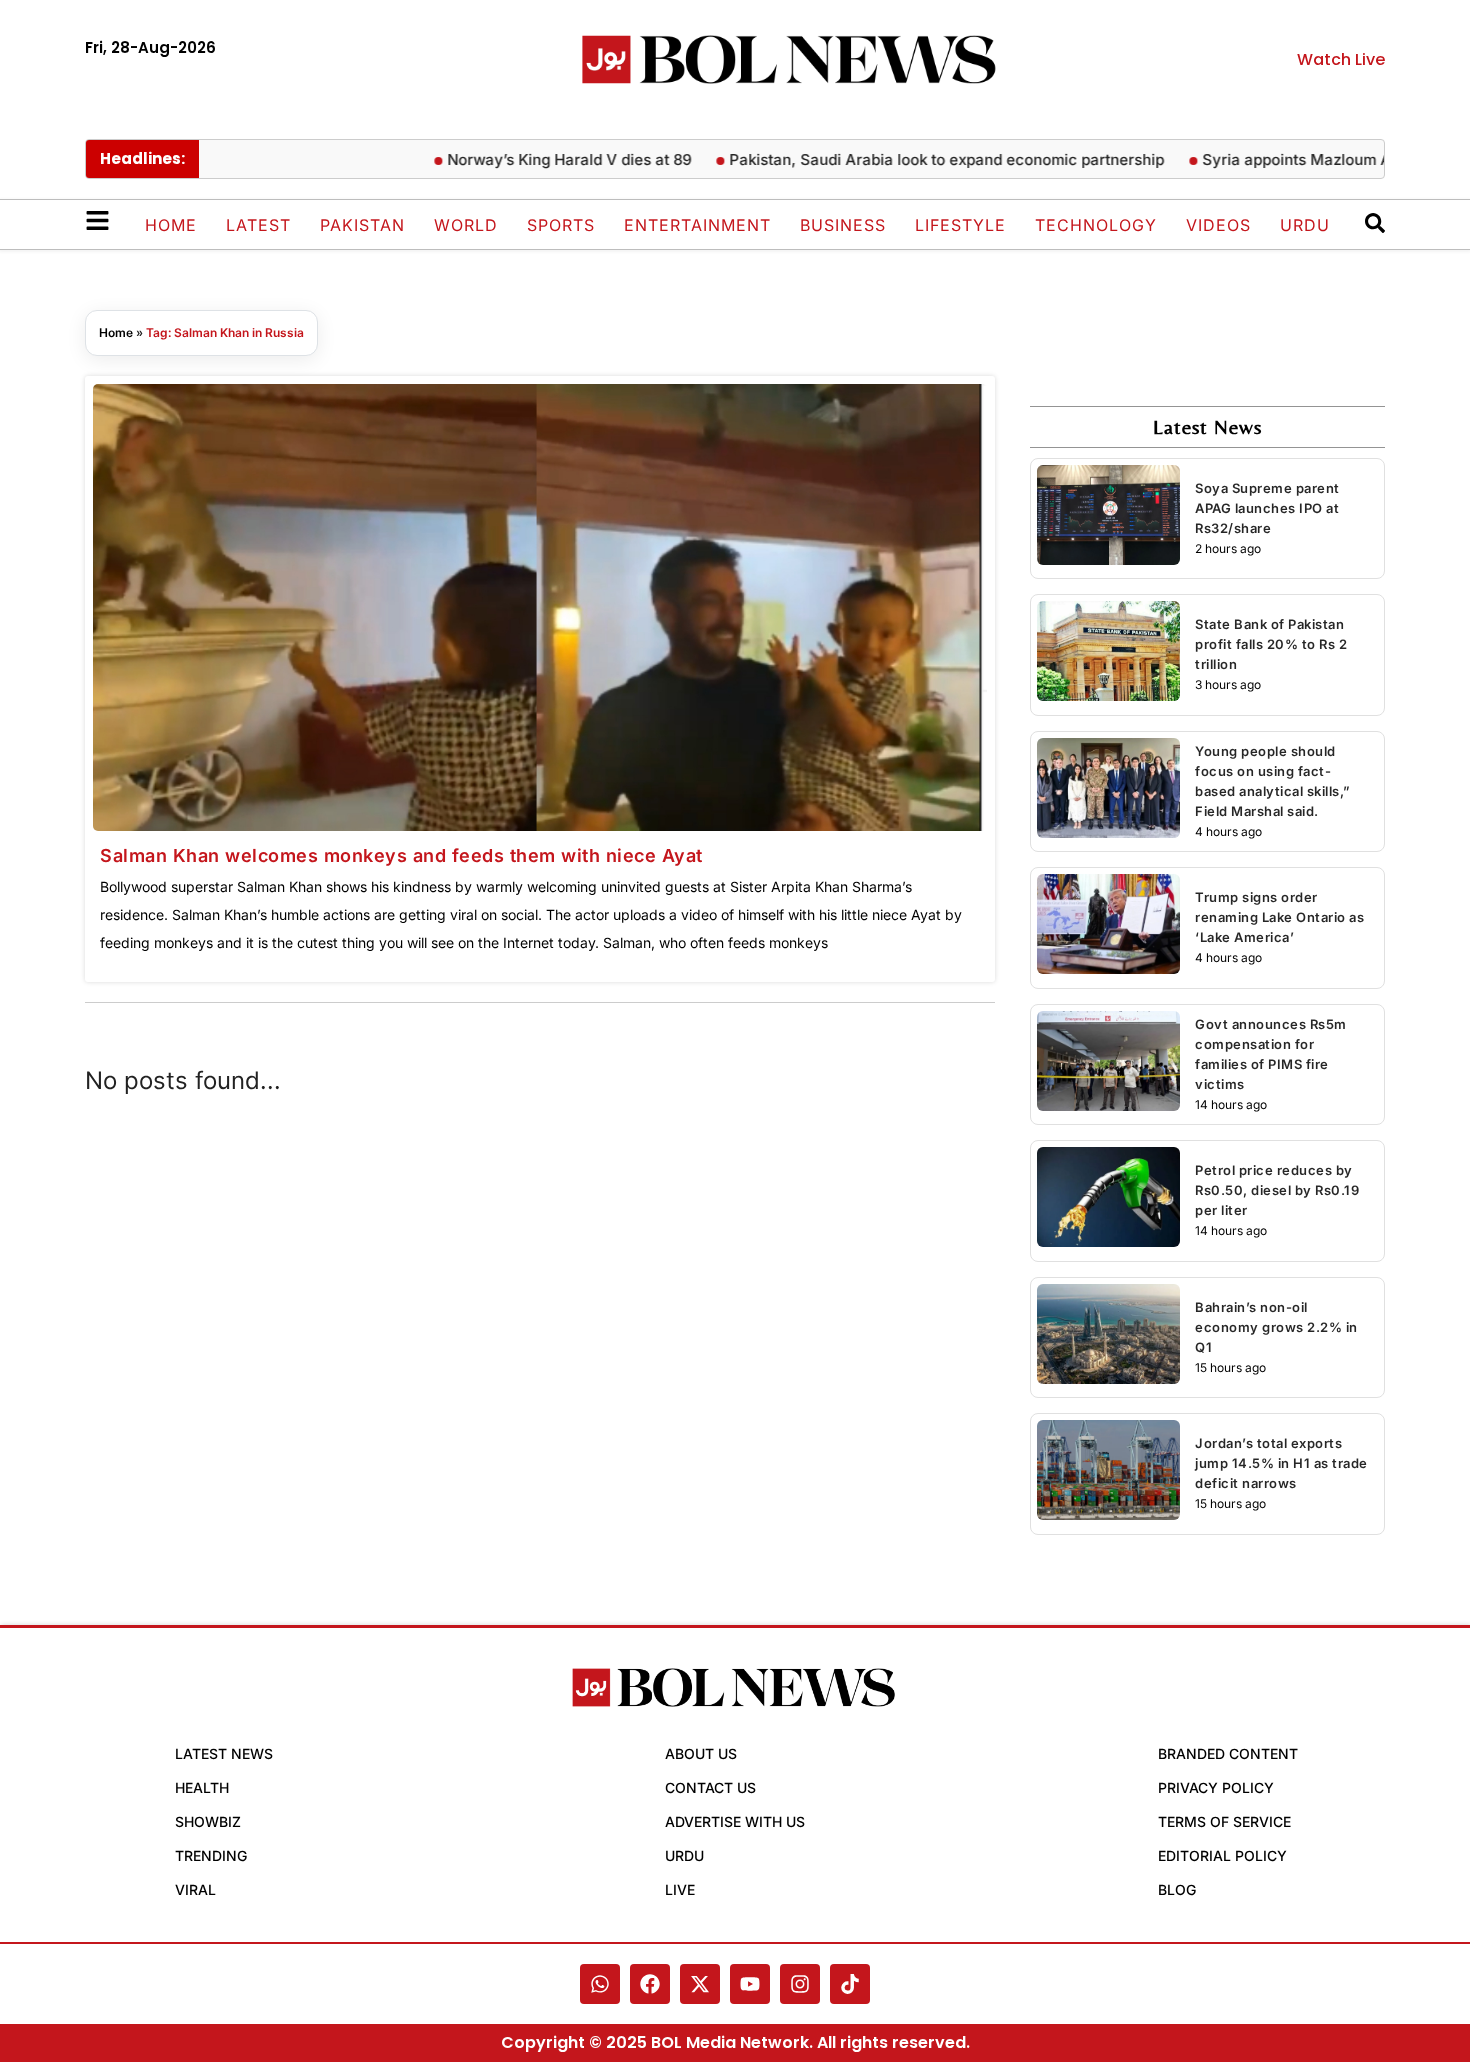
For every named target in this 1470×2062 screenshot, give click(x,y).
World (466, 225)
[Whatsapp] (600, 1984)
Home (171, 225)
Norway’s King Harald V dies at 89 (536, 159)
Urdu (1305, 225)
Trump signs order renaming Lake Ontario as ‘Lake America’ (1279, 917)
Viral (195, 1889)
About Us (701, 1753)
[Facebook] (650, 1984)
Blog (1177, 1889)
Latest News (224, 1753)
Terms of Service (1224, 1821)
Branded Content (1228, 1753)
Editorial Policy (1222, 1855)
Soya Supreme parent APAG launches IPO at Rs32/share (1267, 508)
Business (843, 225)
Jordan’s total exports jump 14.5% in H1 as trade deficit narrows (1281, 1463)
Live (680, 1889)
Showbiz (208, 1821)
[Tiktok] (850, 1984)
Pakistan (362, 225)
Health (202, 1787)
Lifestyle (960, 225)
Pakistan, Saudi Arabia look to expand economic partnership (913, 159)
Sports (561, 225)
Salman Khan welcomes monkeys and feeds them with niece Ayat (401, 855)
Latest (258, 225)
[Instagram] (800, 1984)
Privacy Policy (1216, 1787)
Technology (1096, 225)
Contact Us (710, 1787)
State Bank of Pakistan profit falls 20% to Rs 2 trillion (1271, 644)
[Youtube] (750, 1984)
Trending (211, 1855)
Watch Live (1341, 59)
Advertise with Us (735, 1821)
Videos (1218, 225)
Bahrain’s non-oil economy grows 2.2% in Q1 (1276, 1327)
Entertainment (697, 225)
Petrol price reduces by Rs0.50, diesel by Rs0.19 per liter (1277, 1190)
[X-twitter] (700, 1984)
